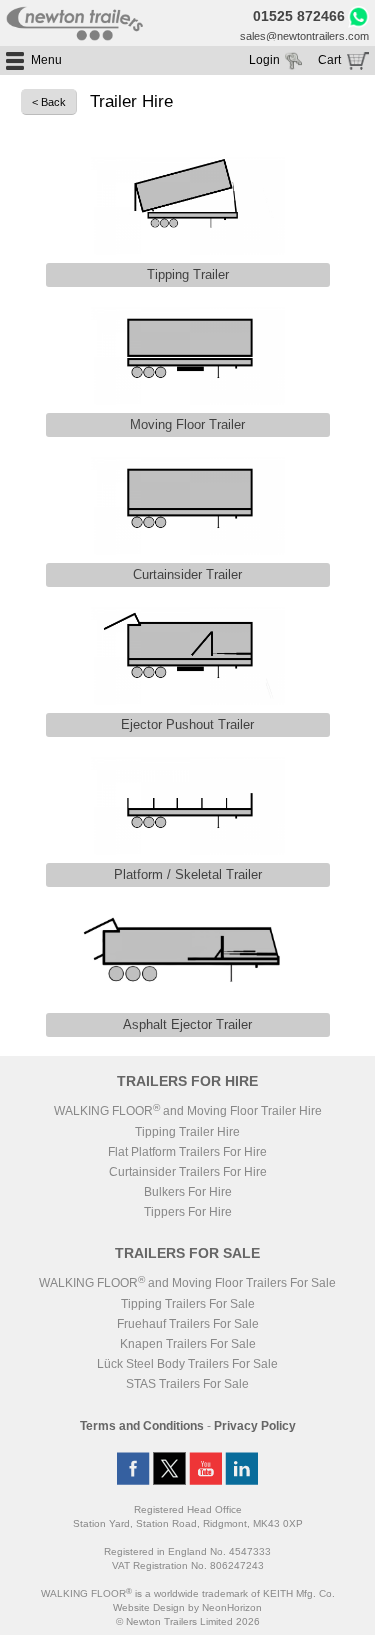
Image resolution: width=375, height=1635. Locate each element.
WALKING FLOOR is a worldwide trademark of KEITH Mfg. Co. (188, 1593)
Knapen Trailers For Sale (188, 1344)
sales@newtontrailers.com (304, 36)
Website (149, 1607)
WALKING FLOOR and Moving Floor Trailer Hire (188, 1111)
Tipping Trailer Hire (187, 1132)
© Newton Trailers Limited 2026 (188, 1621)
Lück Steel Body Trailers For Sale (187, 1364)
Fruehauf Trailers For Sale (188, 1324)
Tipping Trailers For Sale (188, 1304)
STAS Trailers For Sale (187, 1384)
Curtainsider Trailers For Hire (188, 1172)
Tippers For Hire (188, 1212)
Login (264, 60)
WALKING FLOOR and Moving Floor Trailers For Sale (187, 1283)
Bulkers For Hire (188, 1192)
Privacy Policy (255, 1426)
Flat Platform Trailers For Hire (187, 1152)
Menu (46, 60)
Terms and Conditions (142, 1426)
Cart (329, 60)
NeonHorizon (232, 1607)
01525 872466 (299, 16)
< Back (49, 102)
